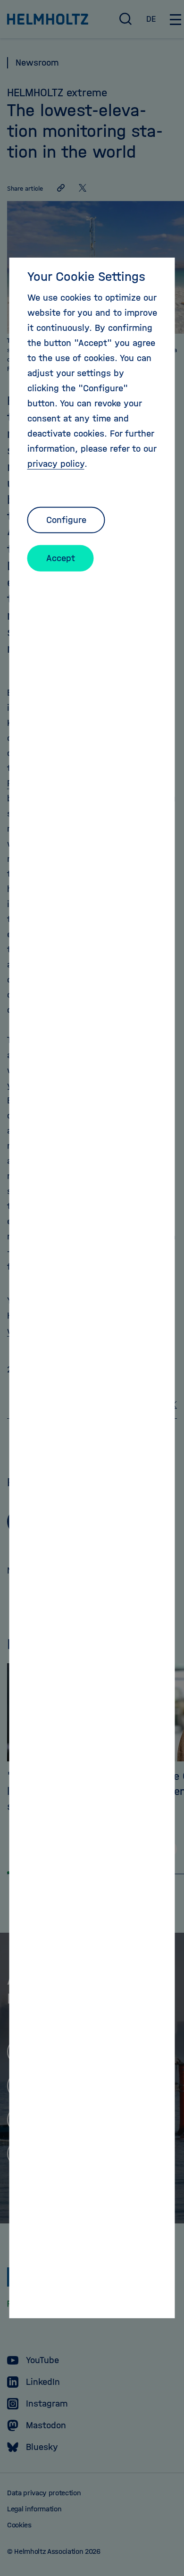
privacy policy (56, 464)
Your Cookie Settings (86, 277)
